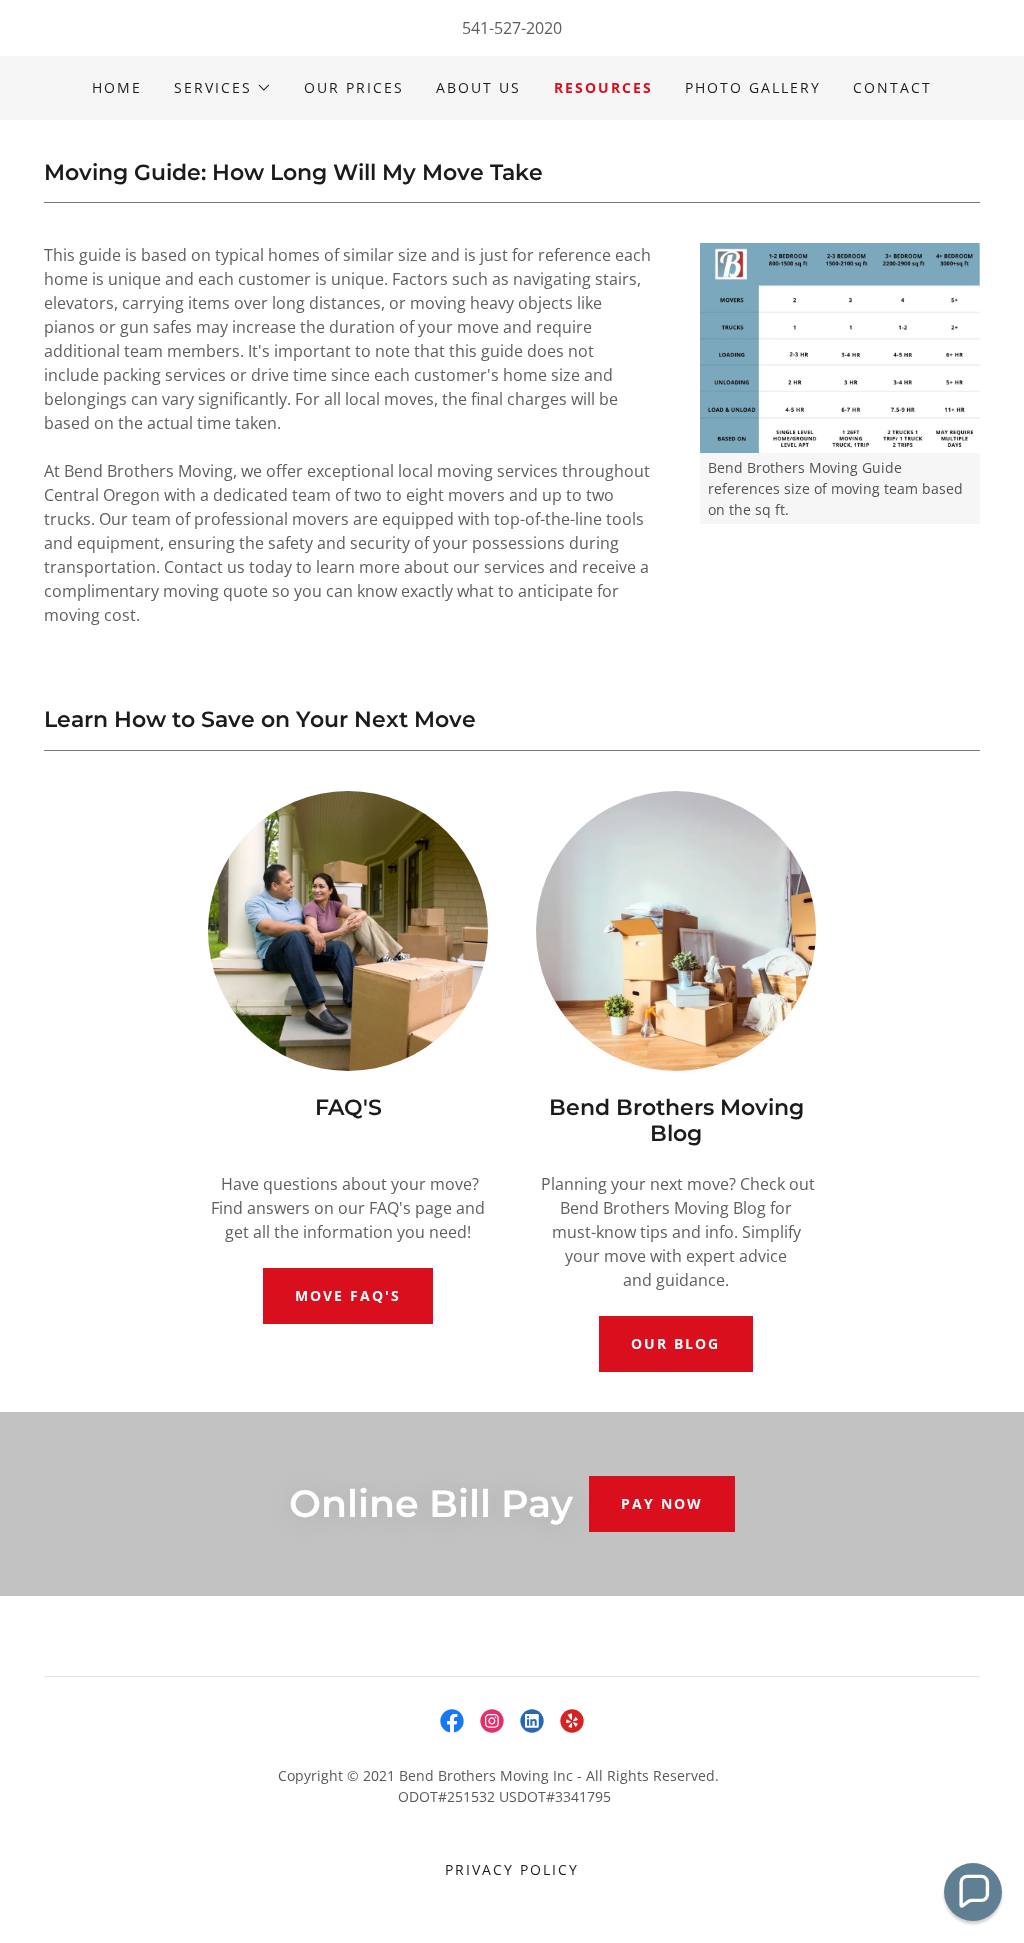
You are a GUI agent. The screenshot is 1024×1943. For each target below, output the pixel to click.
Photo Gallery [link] (753, 87)
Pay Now (662, 1503)
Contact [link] (892, 87)
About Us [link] (478, 87)
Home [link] (117, 87)
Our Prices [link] (354, 87)
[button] (223, 88)
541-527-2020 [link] (512, 28)
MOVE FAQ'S (348, 1295)
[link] (452, 1721)
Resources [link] (603, 87)
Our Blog (675, 1343)
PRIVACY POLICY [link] (512, 1869)
